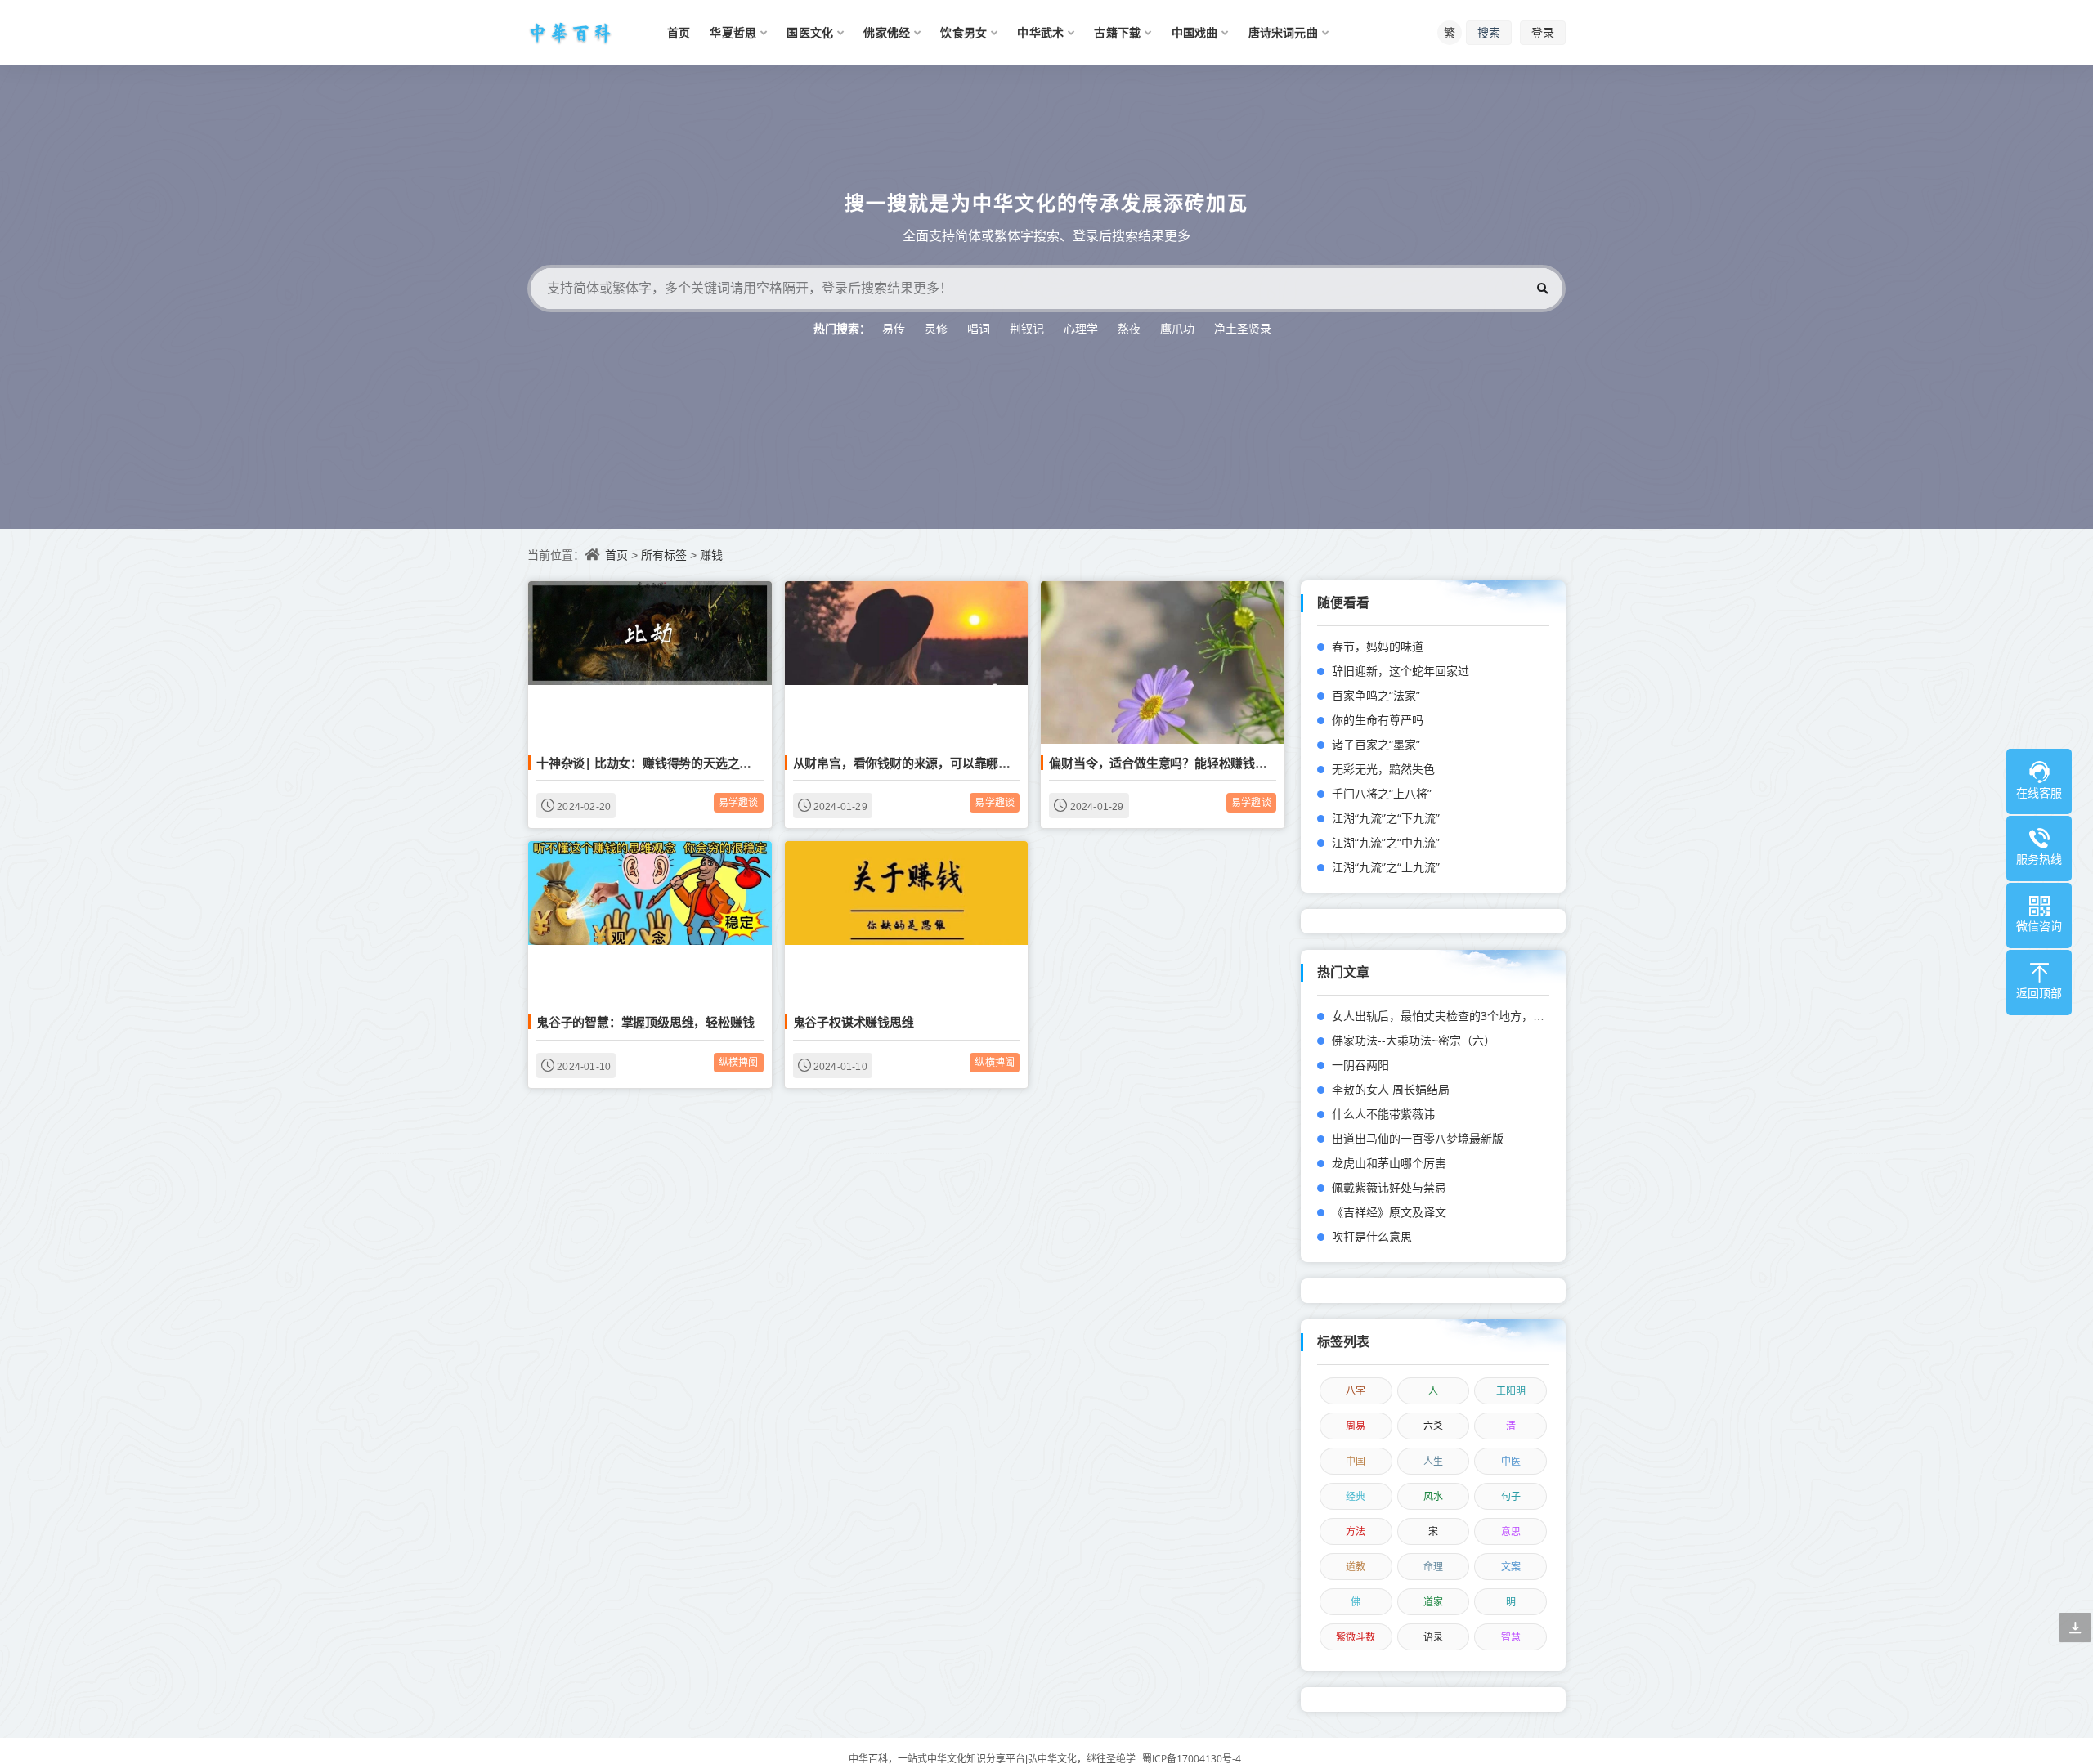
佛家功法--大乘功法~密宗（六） (1414, 1040)
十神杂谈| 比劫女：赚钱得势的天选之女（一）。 (665, 763)
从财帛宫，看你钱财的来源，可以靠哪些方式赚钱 (926, 763)
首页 (616, 555)
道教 (1356, 1567)
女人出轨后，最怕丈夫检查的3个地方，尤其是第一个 (1467, 1016)
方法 (1356, 1531)
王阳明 (1511, 1391)
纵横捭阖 (739, 1062)
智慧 (1511, 1637)
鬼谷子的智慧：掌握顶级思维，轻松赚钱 (645, 1022)
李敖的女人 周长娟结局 (1391, 1089)
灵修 (936, 328)
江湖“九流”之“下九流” (1386, 818)
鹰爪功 (1177, 328)
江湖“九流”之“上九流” (1386, 867)
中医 (1511, 1461)
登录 (1543, 32)
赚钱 (711, 555)
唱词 (979, 328)
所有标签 (664, 555)
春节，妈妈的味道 (1378, 646)
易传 (894, 328)
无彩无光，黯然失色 (1383, 769)
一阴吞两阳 (1360, 1065)
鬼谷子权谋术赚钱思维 (854, 1022)
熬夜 (1129, 328)
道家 (1433, 1602)
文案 (1511, 1567)
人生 (1433, 1461)
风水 (1433, 1496)
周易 (1356, 1426)
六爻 (1433, 1426)
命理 (1433, 1567)
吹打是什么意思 (1372, 1236)
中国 (1356, 1461)
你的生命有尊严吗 (1378, 720)
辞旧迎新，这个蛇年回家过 (1401, 671)
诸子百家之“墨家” (1376, 744)
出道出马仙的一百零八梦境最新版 (1418, 1138)
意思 (1511, 1531)
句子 (1511, 1496)
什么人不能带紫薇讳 (1383, 1114)
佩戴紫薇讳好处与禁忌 (1389, 1187)
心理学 (1081, 328)
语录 (1433, 1637)
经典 (1356, 1496)
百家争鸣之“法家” (1376, 695)
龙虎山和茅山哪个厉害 (1389, 1163)
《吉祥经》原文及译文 (1389, 1212)
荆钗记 (1027, 328)
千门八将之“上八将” (1382, 793)
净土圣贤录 (1243, 328)
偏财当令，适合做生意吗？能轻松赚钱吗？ (1164, 763)
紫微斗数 (1356, 1637)
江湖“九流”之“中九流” (1386, 842)
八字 (1356, 1391)
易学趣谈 (739, 802)
